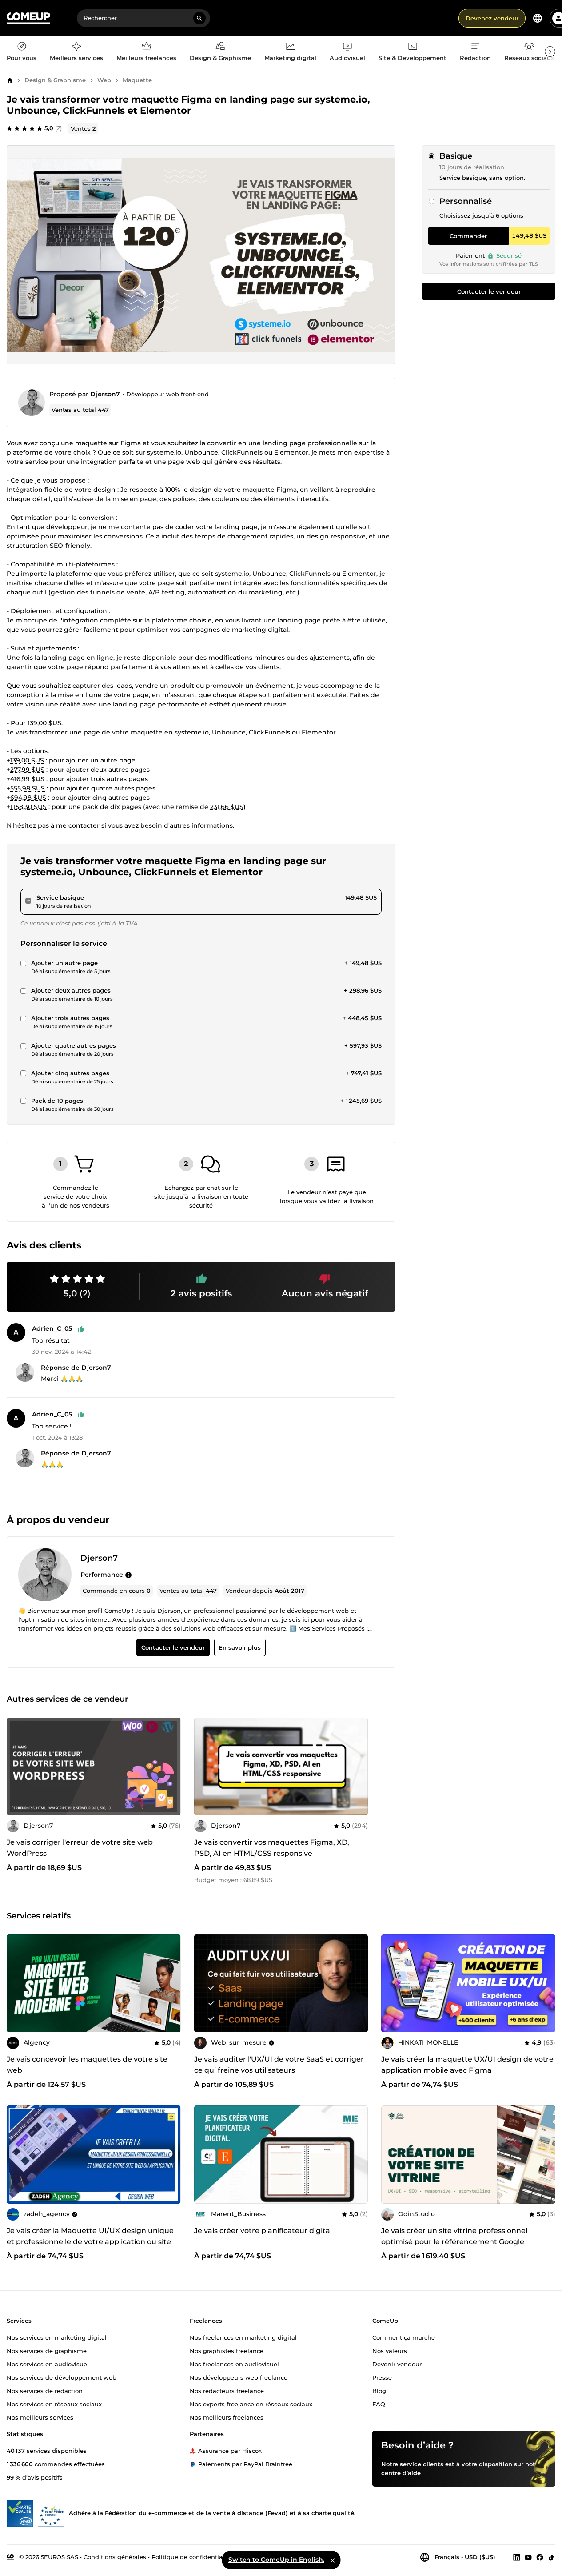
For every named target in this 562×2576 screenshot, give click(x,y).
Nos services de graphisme (47, 2351)
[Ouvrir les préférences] (538, 18)
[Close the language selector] (332, 2560)
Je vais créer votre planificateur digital (263, 2231)
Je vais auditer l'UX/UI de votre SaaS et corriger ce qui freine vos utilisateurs (279, 2065)
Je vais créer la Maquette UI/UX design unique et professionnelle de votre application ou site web (90, 2242)
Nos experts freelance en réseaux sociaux (251, 2404)
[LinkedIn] (517, 2557)
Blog (379, 2391)
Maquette (137, 80)
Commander (468, 236)
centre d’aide (401, 2473)
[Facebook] (540, 2557)
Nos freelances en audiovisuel (234, 2364)
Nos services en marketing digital (57, 2337)
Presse (382, 2377)
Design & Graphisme (55, 80)
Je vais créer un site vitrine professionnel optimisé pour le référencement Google (454, 2236)
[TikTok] (552, 2557)
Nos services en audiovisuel (48, 2364)
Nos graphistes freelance (227, 2351)
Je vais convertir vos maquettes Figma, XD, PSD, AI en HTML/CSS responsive (272, 1848)
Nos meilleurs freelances (227, 2417)
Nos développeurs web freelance (239, 2377)
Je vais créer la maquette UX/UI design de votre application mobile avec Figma (467, 2065)
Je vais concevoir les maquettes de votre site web (87, 2065)
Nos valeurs (390, 2351)
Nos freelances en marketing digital (243, 2337)
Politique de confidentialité (192, 2557)
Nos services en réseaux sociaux (54, 2404)
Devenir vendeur (397, 2364)
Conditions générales (115, 2557)
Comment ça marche (404, 2337)
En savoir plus (240, 1647)
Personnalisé (466, 201)
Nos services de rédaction (45, 2391)
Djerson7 (105, 394)
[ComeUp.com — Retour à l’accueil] (28, 18)
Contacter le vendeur (489, 291)
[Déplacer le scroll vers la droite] (550, 52)
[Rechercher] (199, 18)
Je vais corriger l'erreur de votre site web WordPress (80, 1848)
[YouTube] (528, 2557)
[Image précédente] (204, 1767)
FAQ (379, 2404)
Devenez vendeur (492, 18)
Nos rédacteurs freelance (227, 2391)
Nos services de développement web (62, 2377)
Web (104, 80)
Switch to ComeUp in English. (276, 2560)
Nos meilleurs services (40, 2417)
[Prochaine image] (358, 1767)
